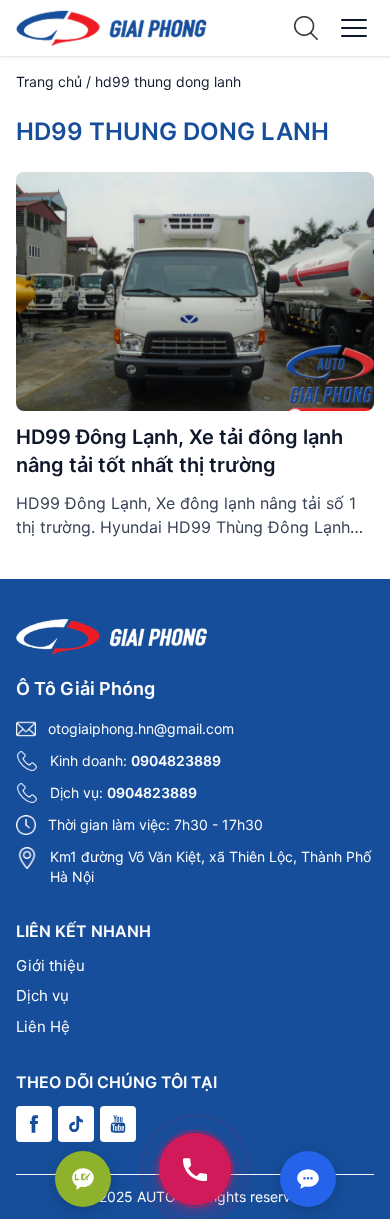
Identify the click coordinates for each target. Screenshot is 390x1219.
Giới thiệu (50, 965)
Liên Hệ (43, 1026)
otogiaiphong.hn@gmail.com (141, 728)
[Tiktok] (76, 1124)
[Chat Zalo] (83, 1179)
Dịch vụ (42, 995)
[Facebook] (34, 1124)
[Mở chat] (308, 1179)
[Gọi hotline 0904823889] (195, 1169)
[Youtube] (118, 1124)
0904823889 (176, 760)
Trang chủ (49, 81)
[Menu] (354, 28)
